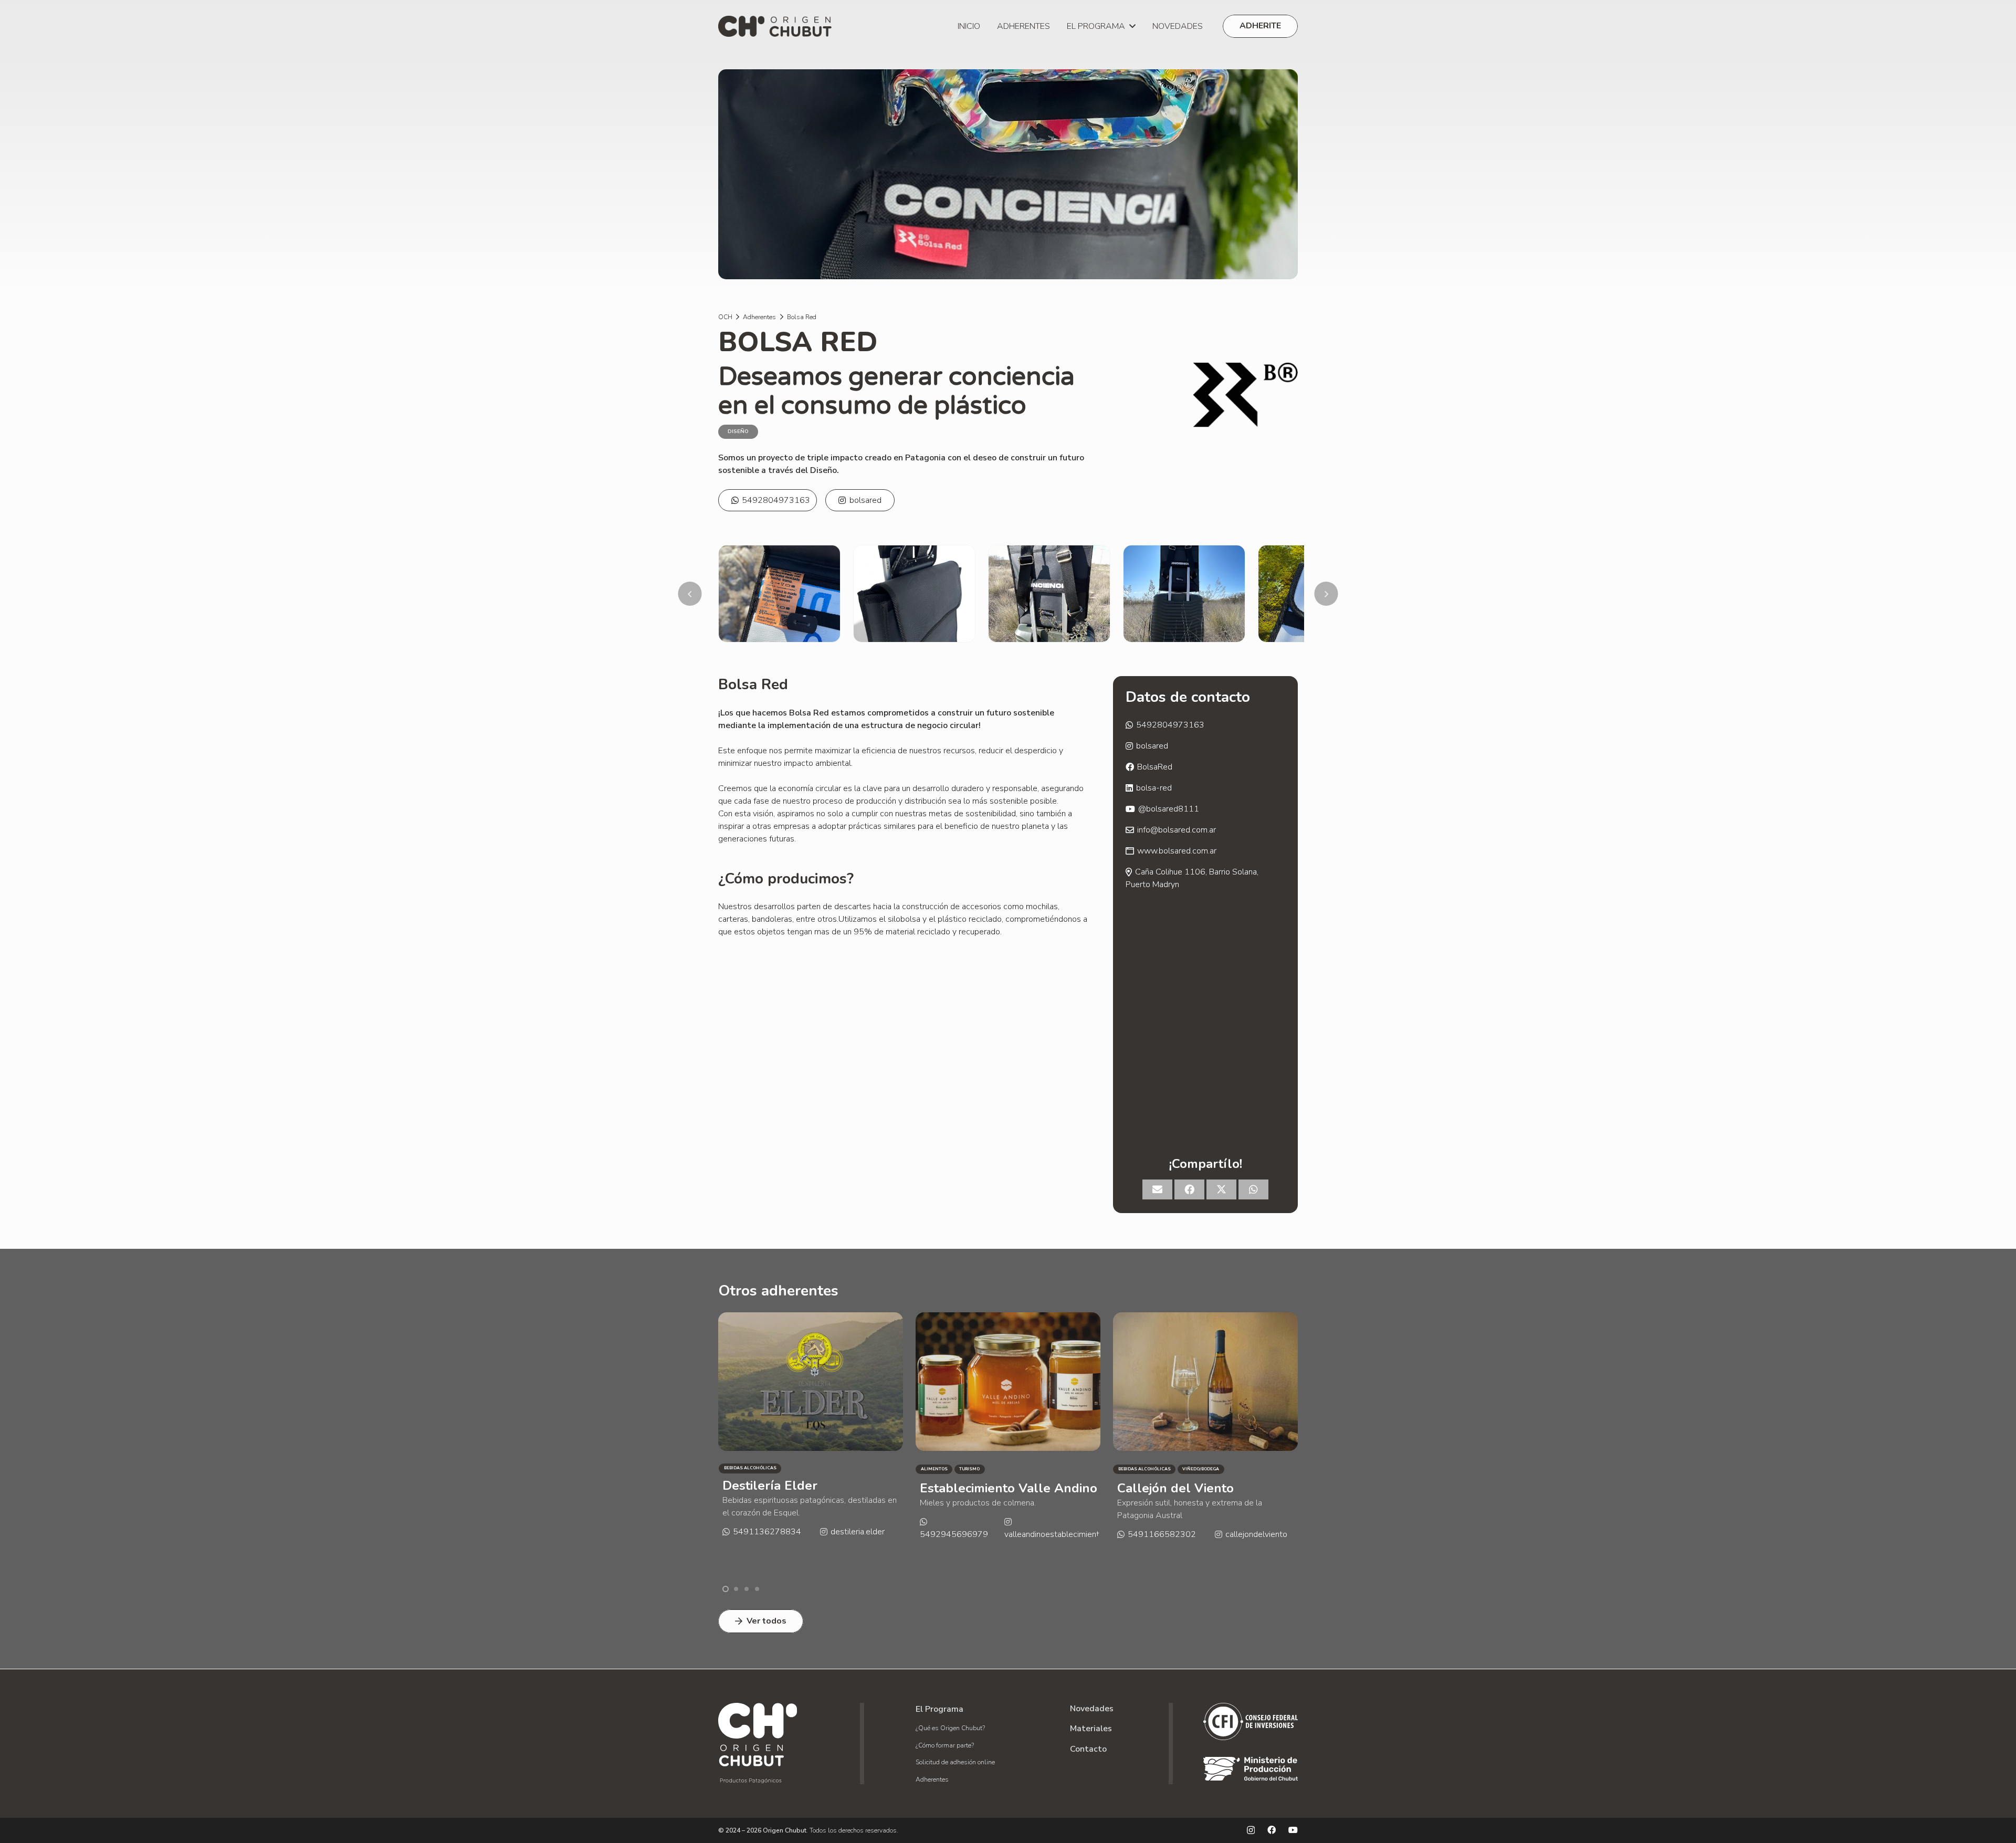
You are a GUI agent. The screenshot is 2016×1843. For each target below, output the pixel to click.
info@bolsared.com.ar (1177, 830)
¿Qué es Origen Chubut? (950, 1728)
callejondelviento (1059, 1534)
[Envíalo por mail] (1157, 1189)
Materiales (1091, 1729)
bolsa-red (1154, 788)
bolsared (865, 500)
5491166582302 (964, 1534)
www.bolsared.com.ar (1177, 851)
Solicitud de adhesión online (955, 1762)
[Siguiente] (1326, 594)
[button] (1130, 26)
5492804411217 (1162, 1519)
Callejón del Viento (978, 1488)
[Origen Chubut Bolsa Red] (1184, 594)
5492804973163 (776, 500)
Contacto (1088, 1749)
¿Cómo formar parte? (945, 1745)
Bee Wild (1146, 1486)
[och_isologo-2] (775, 26)
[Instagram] (1251, 1830)
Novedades (1092, 1709)
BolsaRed (1155, 767)
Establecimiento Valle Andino (811, 1488)
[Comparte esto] (1189, 1189)
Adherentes (932, 1779)
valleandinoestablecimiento (857, 1534)
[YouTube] (1293, 1830)
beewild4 (1243, 1519)
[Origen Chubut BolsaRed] (779, 594)
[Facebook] (1272, 1830)
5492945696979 (757, 1534)
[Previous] (690, 594)
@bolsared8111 (1169, 809)
